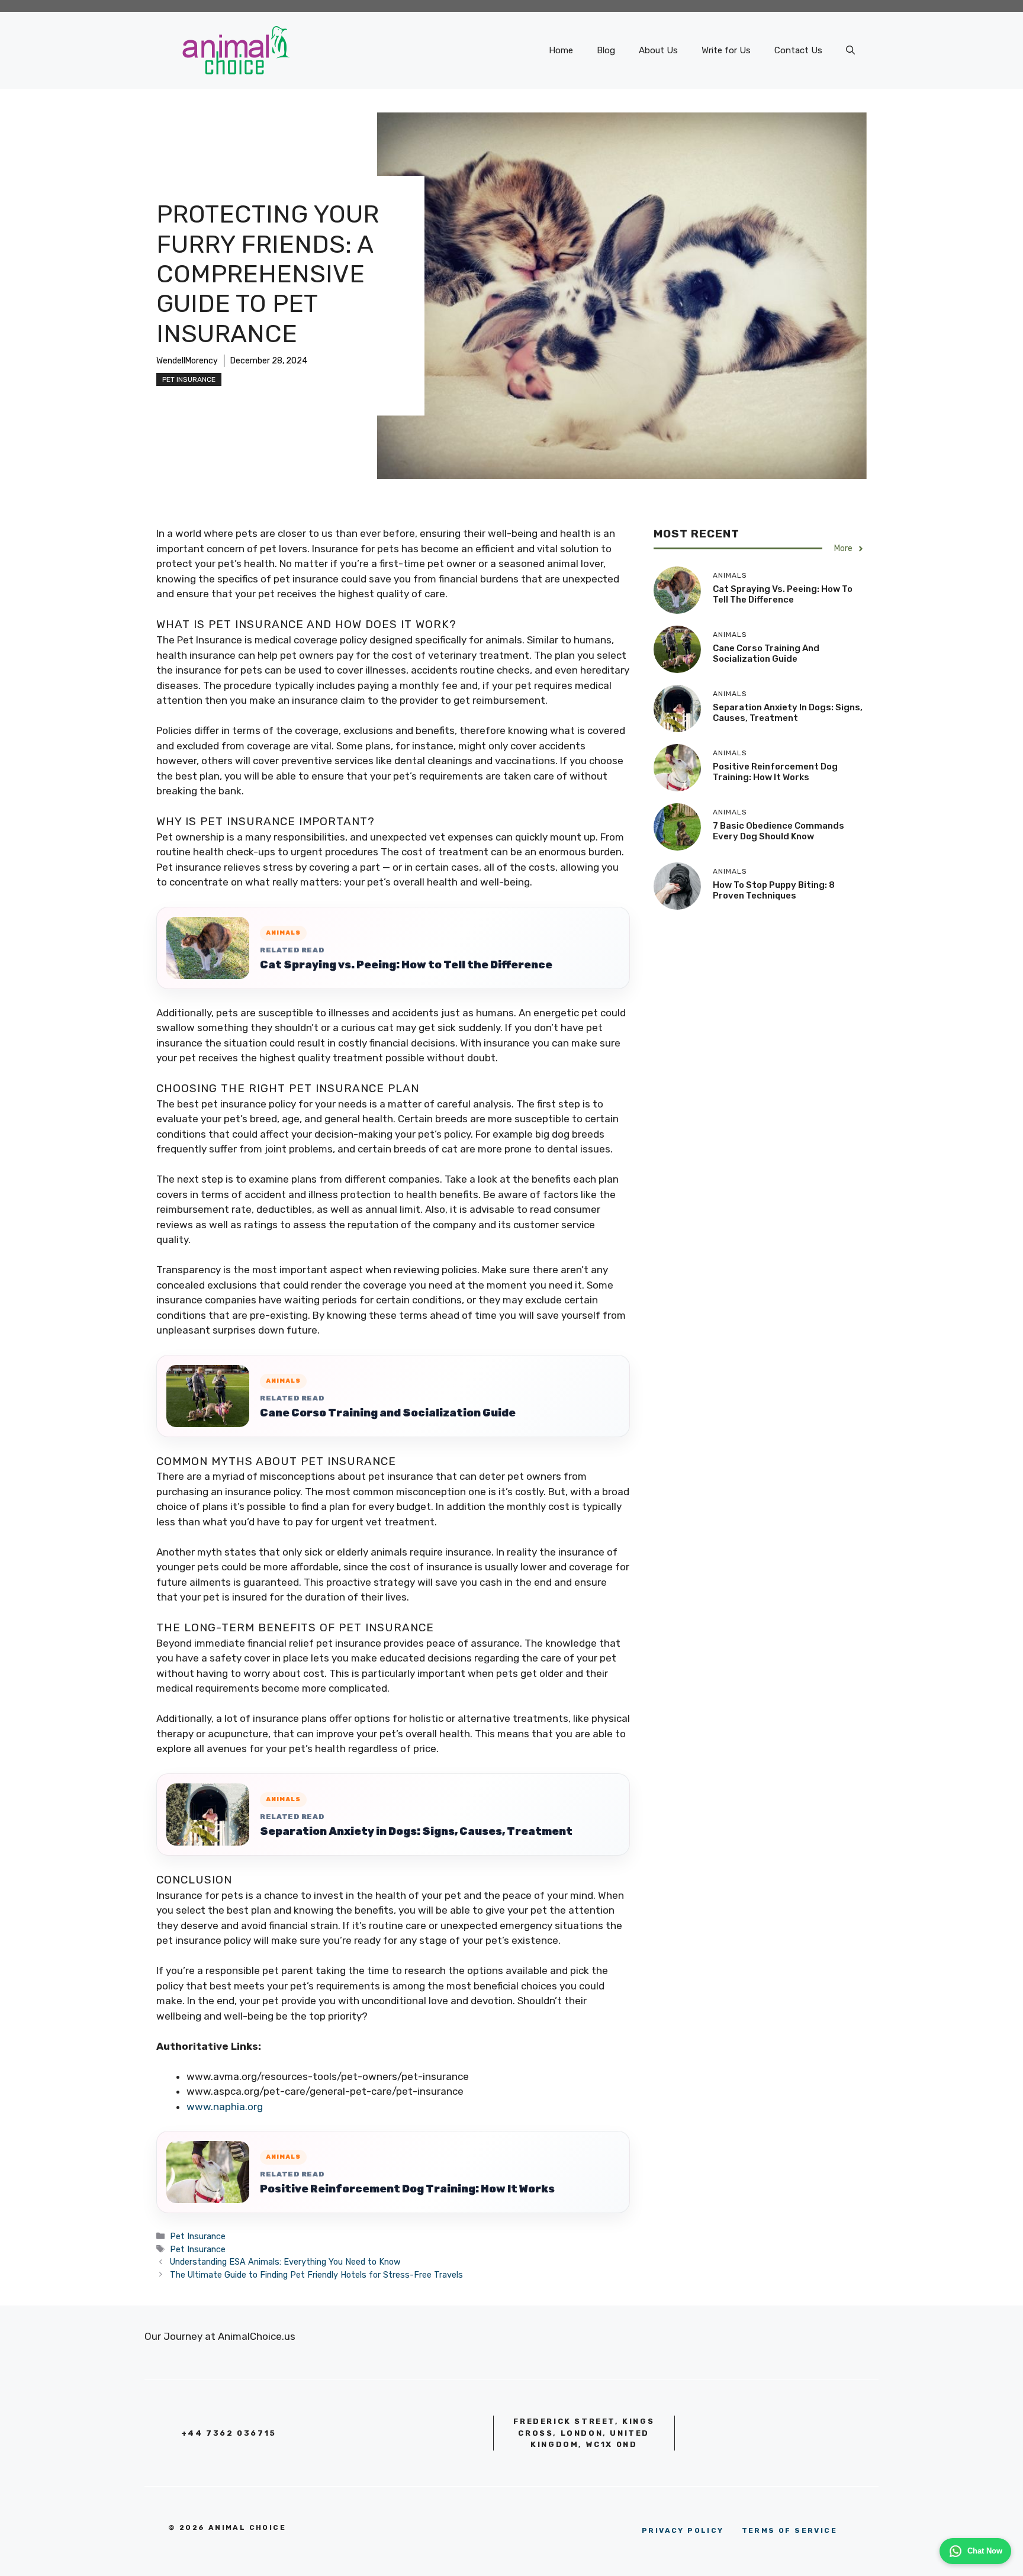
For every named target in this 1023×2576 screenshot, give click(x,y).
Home (561, 50)
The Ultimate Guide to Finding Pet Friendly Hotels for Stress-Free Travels (316, 2275)
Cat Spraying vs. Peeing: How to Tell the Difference (406, 965)
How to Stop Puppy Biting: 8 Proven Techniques (774, 891)
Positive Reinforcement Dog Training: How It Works (407, 2189)
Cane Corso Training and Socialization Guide (388, 1413)
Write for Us (726, 50)
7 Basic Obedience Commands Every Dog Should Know (778, 832)
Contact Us (798, 50)
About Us (658, 50)
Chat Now (985, 2551)
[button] (850, 50)
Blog (606, 50)
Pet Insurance (189, 379)
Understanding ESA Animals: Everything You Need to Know (285, 2262)
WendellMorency (187, 361)
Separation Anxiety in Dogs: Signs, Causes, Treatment (416, 1831)
